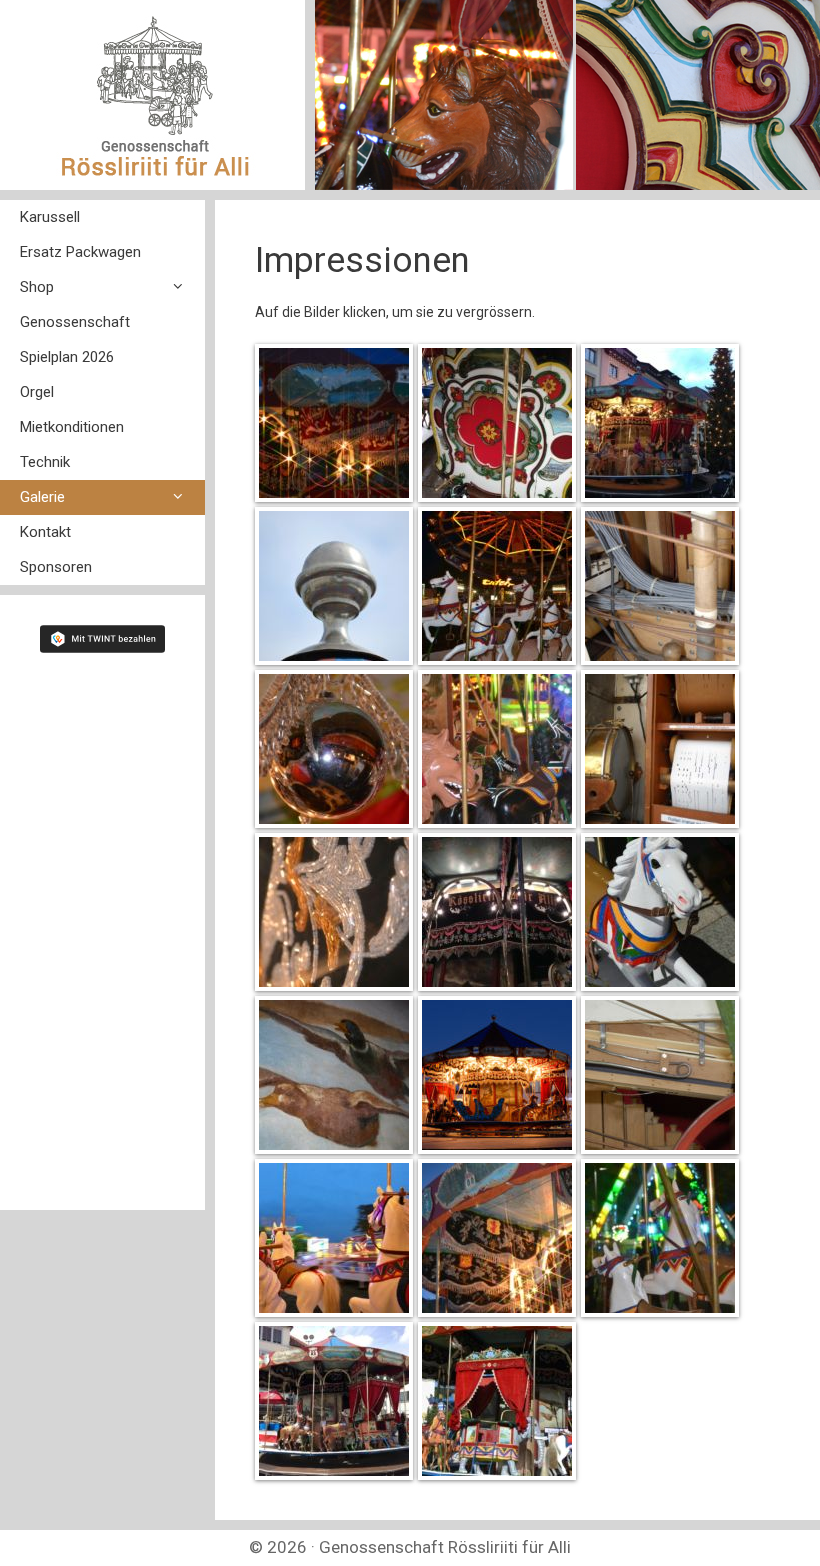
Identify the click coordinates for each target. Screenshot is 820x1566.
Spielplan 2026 (67, 357)
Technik (45, 462)
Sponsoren (56, 567)
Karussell (50, 217)
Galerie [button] (42, 497)
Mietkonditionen (72, 427)
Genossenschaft (75, 322)
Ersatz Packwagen (80, 252)
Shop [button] (37, 287)
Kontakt (45, 532)
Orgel (37, 392)
